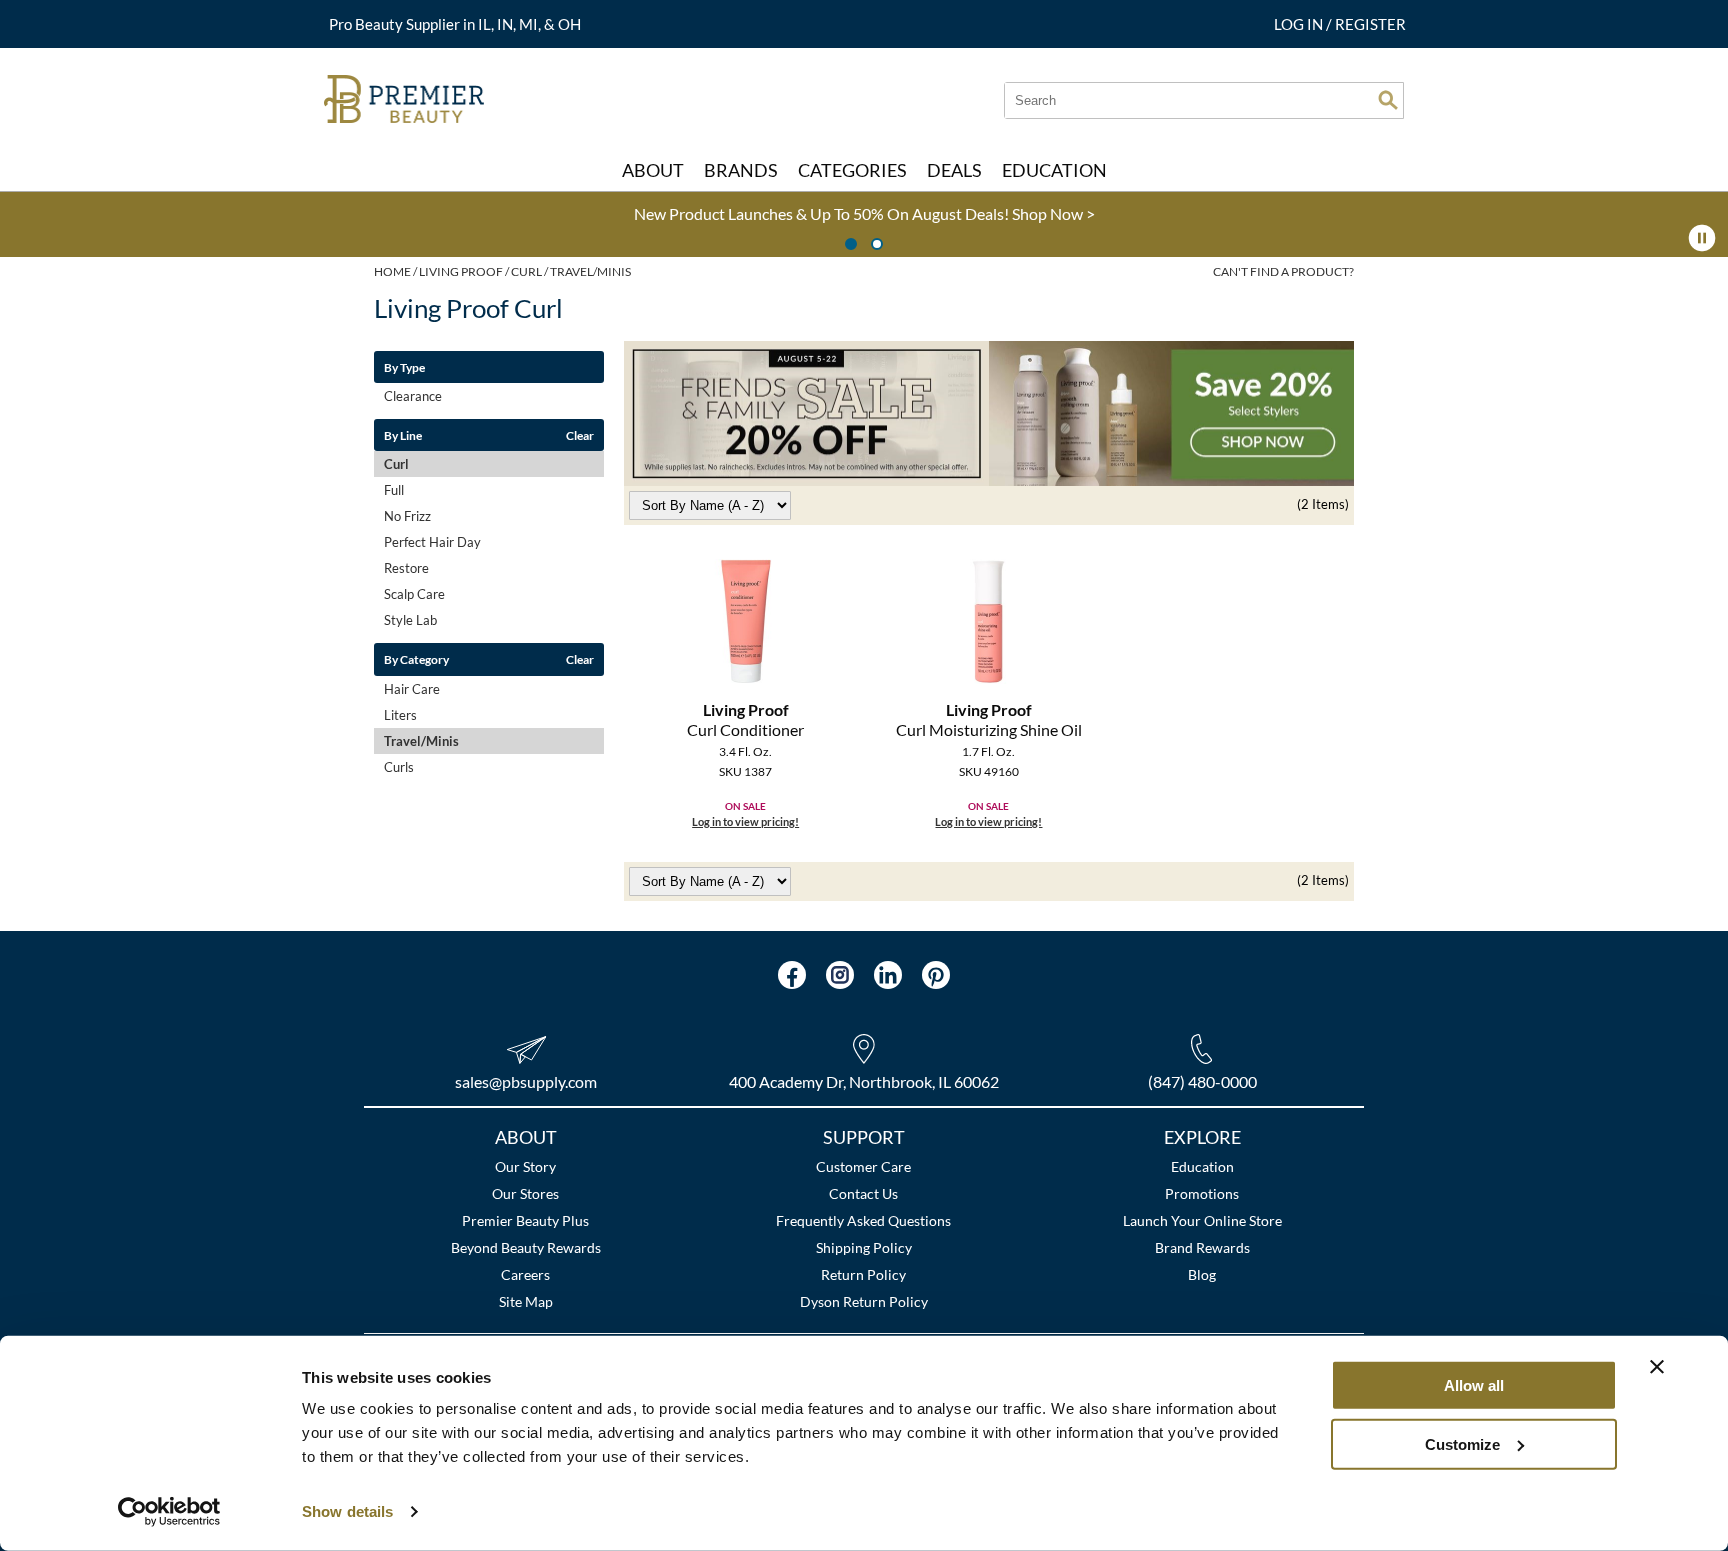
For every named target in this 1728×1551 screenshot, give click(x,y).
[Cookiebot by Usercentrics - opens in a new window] (169, 1512)
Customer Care (863, 1166)
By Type (404, 367)
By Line (403, 435)
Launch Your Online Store (1202, 1220)
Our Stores (525, 1193)
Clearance (413, 396)
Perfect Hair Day (432, 542)
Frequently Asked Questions (863, 1220)
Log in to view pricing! (745, 821)
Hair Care (412, 689)
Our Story (525, 1166)
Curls (399, 767)
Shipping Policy (864, 1247)
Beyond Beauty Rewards (526, 1247)
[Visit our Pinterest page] (936, 975)
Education (1202, 1166)
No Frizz (407, 516)
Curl (396, 464)
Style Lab (410, 620)
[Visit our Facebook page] (792, 975)
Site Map (526, 1301)
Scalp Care (414, 594)
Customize (1462, 1443)
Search (1388, 100)
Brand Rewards (1202, 1247)
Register (1370, 24)
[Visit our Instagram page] (840, 975)
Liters (400, 715)
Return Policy (863, 1274)
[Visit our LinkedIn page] (888, 975)
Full (394, 490)
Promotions (1202, 1193)
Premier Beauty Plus (525, 1220)
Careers (525, 1274)
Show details (347, 1511)
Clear (580, 435)
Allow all (1474, 1385)
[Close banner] (1657, 1367)
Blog (1202, 1274)
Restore (406, 568)
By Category (416, 659)
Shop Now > (575, 213)
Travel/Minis (421, 741)
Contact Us (863, 1193)
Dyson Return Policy (864, 1301)
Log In (1300, 24)
